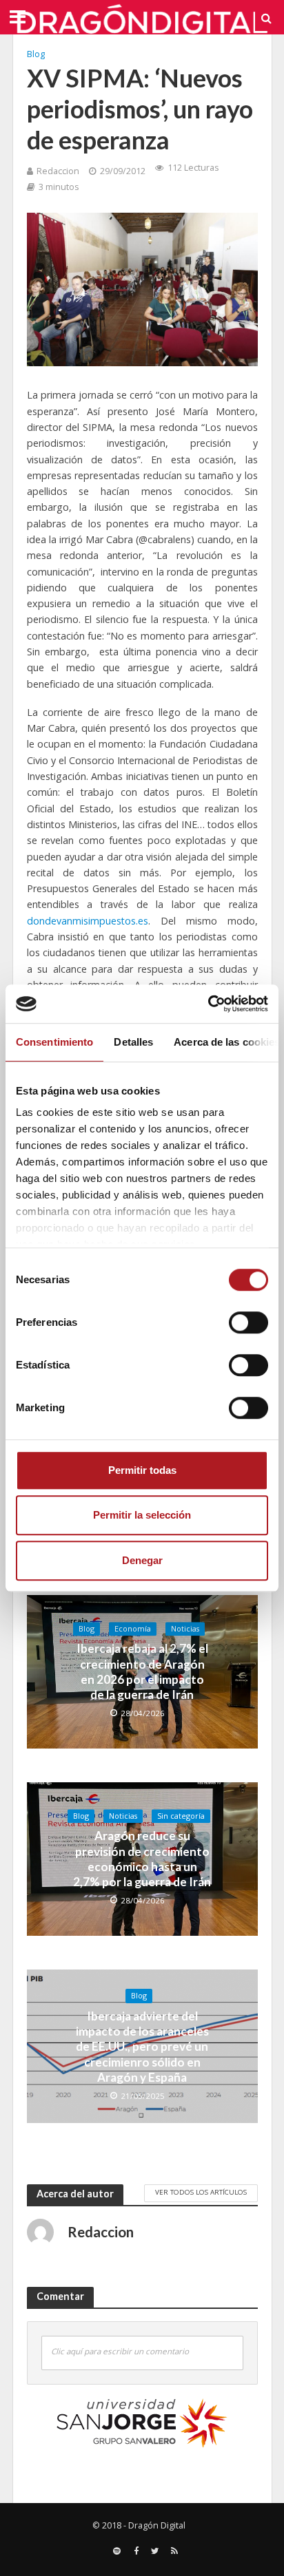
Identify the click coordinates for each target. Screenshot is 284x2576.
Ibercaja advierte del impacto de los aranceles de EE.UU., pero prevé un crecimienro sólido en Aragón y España (142, 2047)
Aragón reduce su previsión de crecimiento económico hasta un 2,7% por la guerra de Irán (142, 1859)
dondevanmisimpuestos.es (88, 921)
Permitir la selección (142, 1515)
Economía (133, 1629)
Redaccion (58, 171)
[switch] (248, 1322)
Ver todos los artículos (201, 2192)
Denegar (142, 1560)
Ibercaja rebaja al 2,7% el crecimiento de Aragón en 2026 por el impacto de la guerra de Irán (142, 1671)
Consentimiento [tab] (54, 1042)
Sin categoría (181, 1816)
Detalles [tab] (133, 1042)
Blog (36, 54)
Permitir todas (142, 1470)
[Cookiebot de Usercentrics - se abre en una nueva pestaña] (208, 1004)
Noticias (185, 1629)
